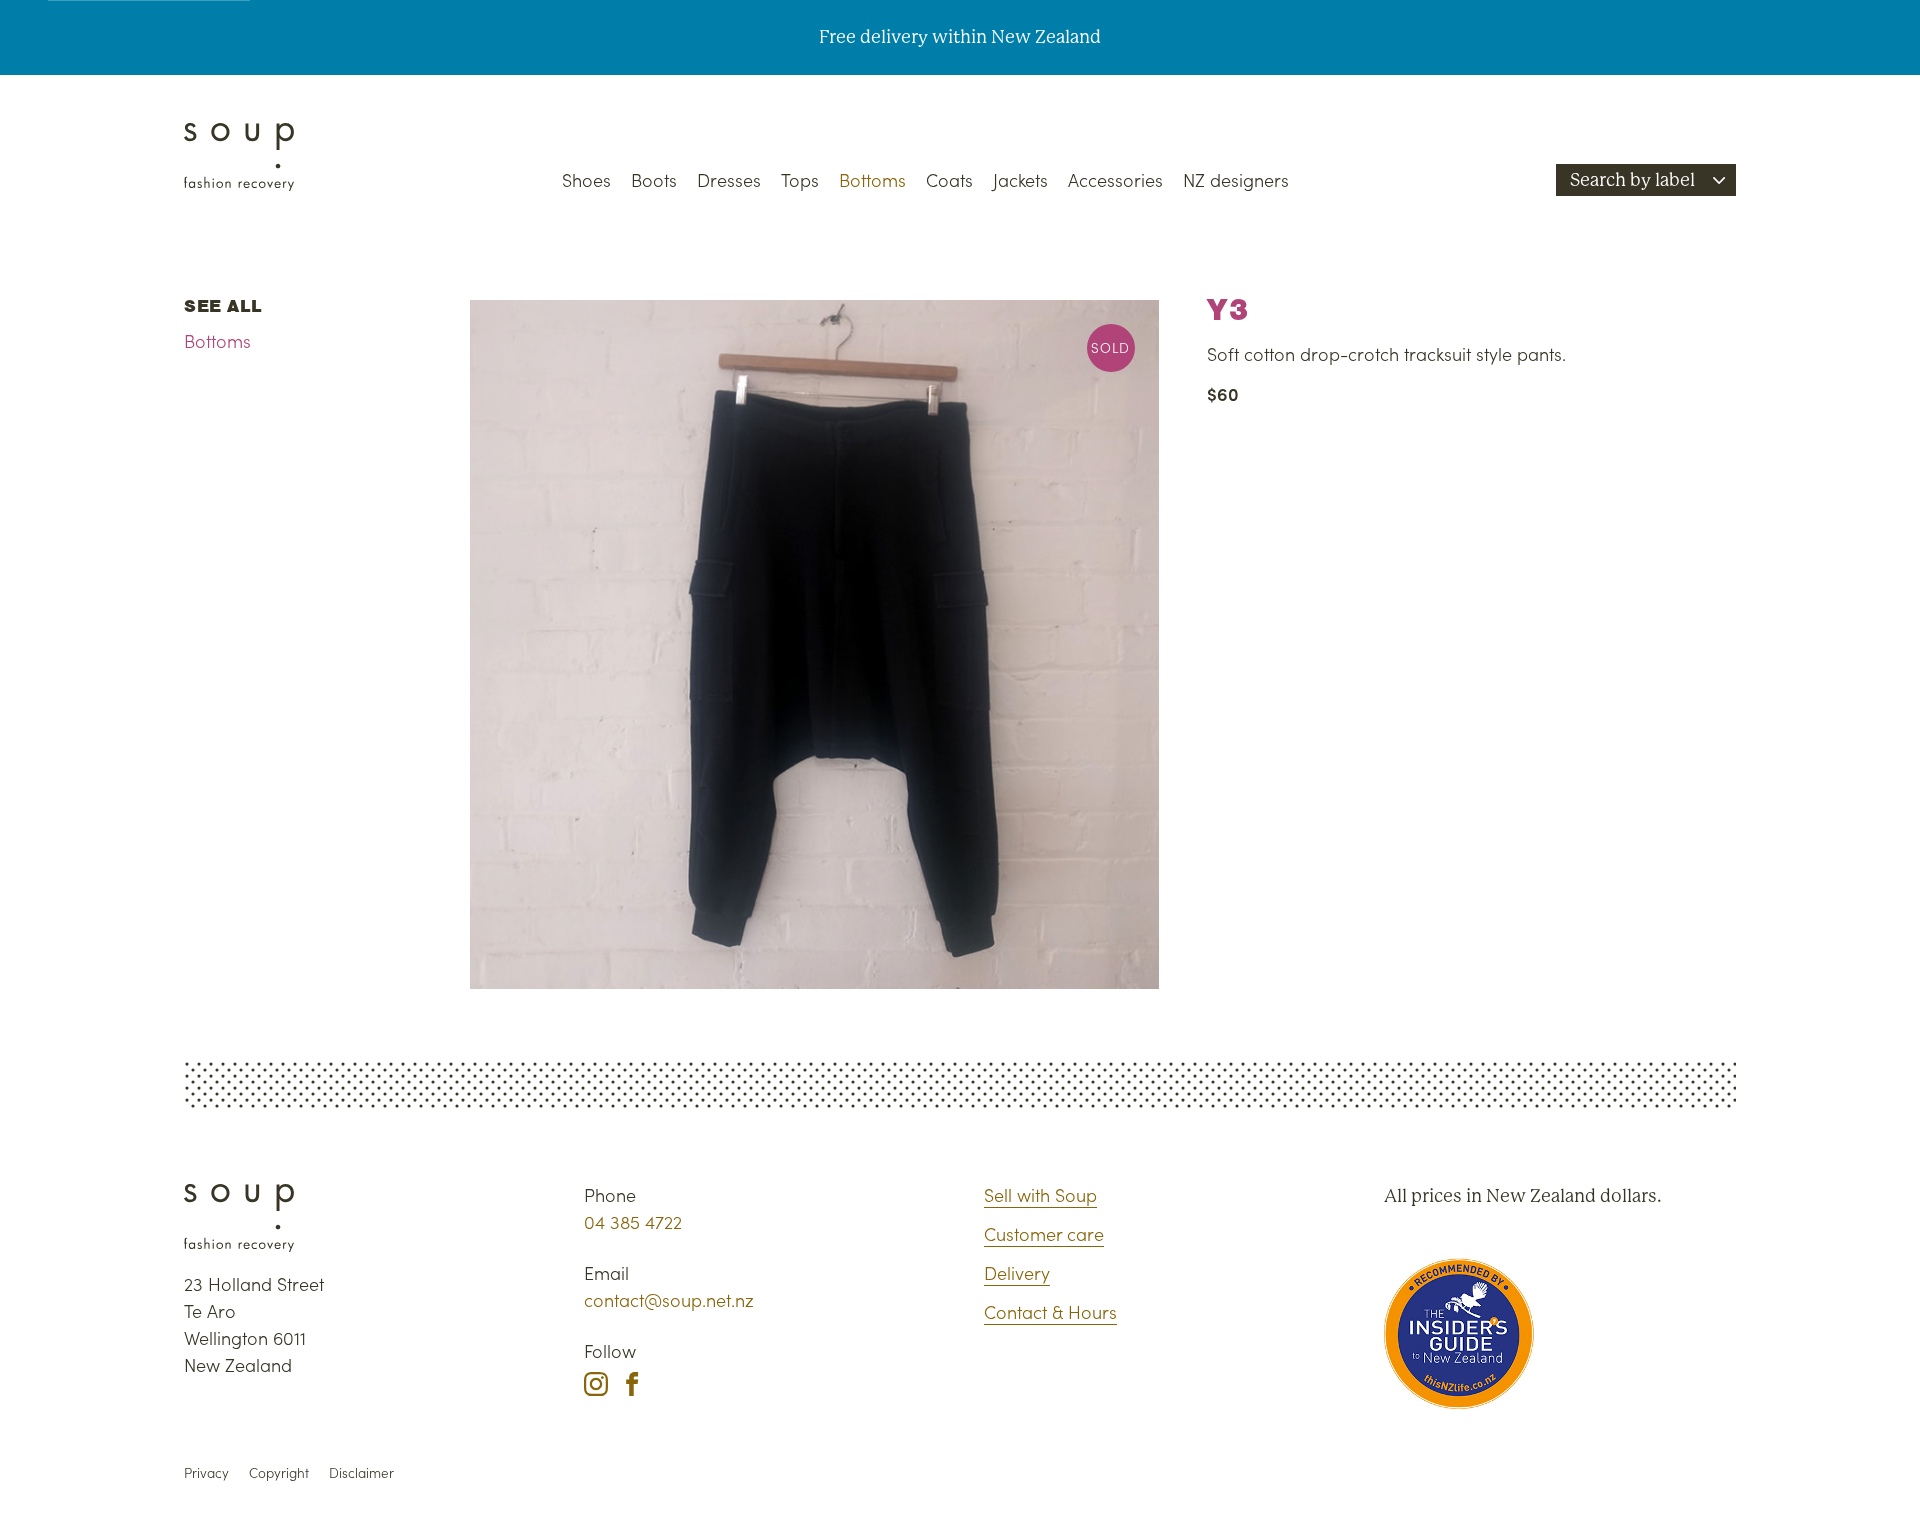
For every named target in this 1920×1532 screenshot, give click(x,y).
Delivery (1017, 1272)
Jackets (1020, 179)
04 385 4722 (633, 1221)
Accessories (1115, 179)
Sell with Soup (1040, 1194)
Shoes (586, 179)
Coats (949, 179)
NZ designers (1236, 179)
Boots (654, 179)
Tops (800, 179)
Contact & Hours (1050, 1311)
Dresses (729, 179)
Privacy (206, 1472)
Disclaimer (361, 1472)
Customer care (1044, 1233)
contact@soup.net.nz (669, 1299)
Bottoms (872, 179)
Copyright (279, 1472)
